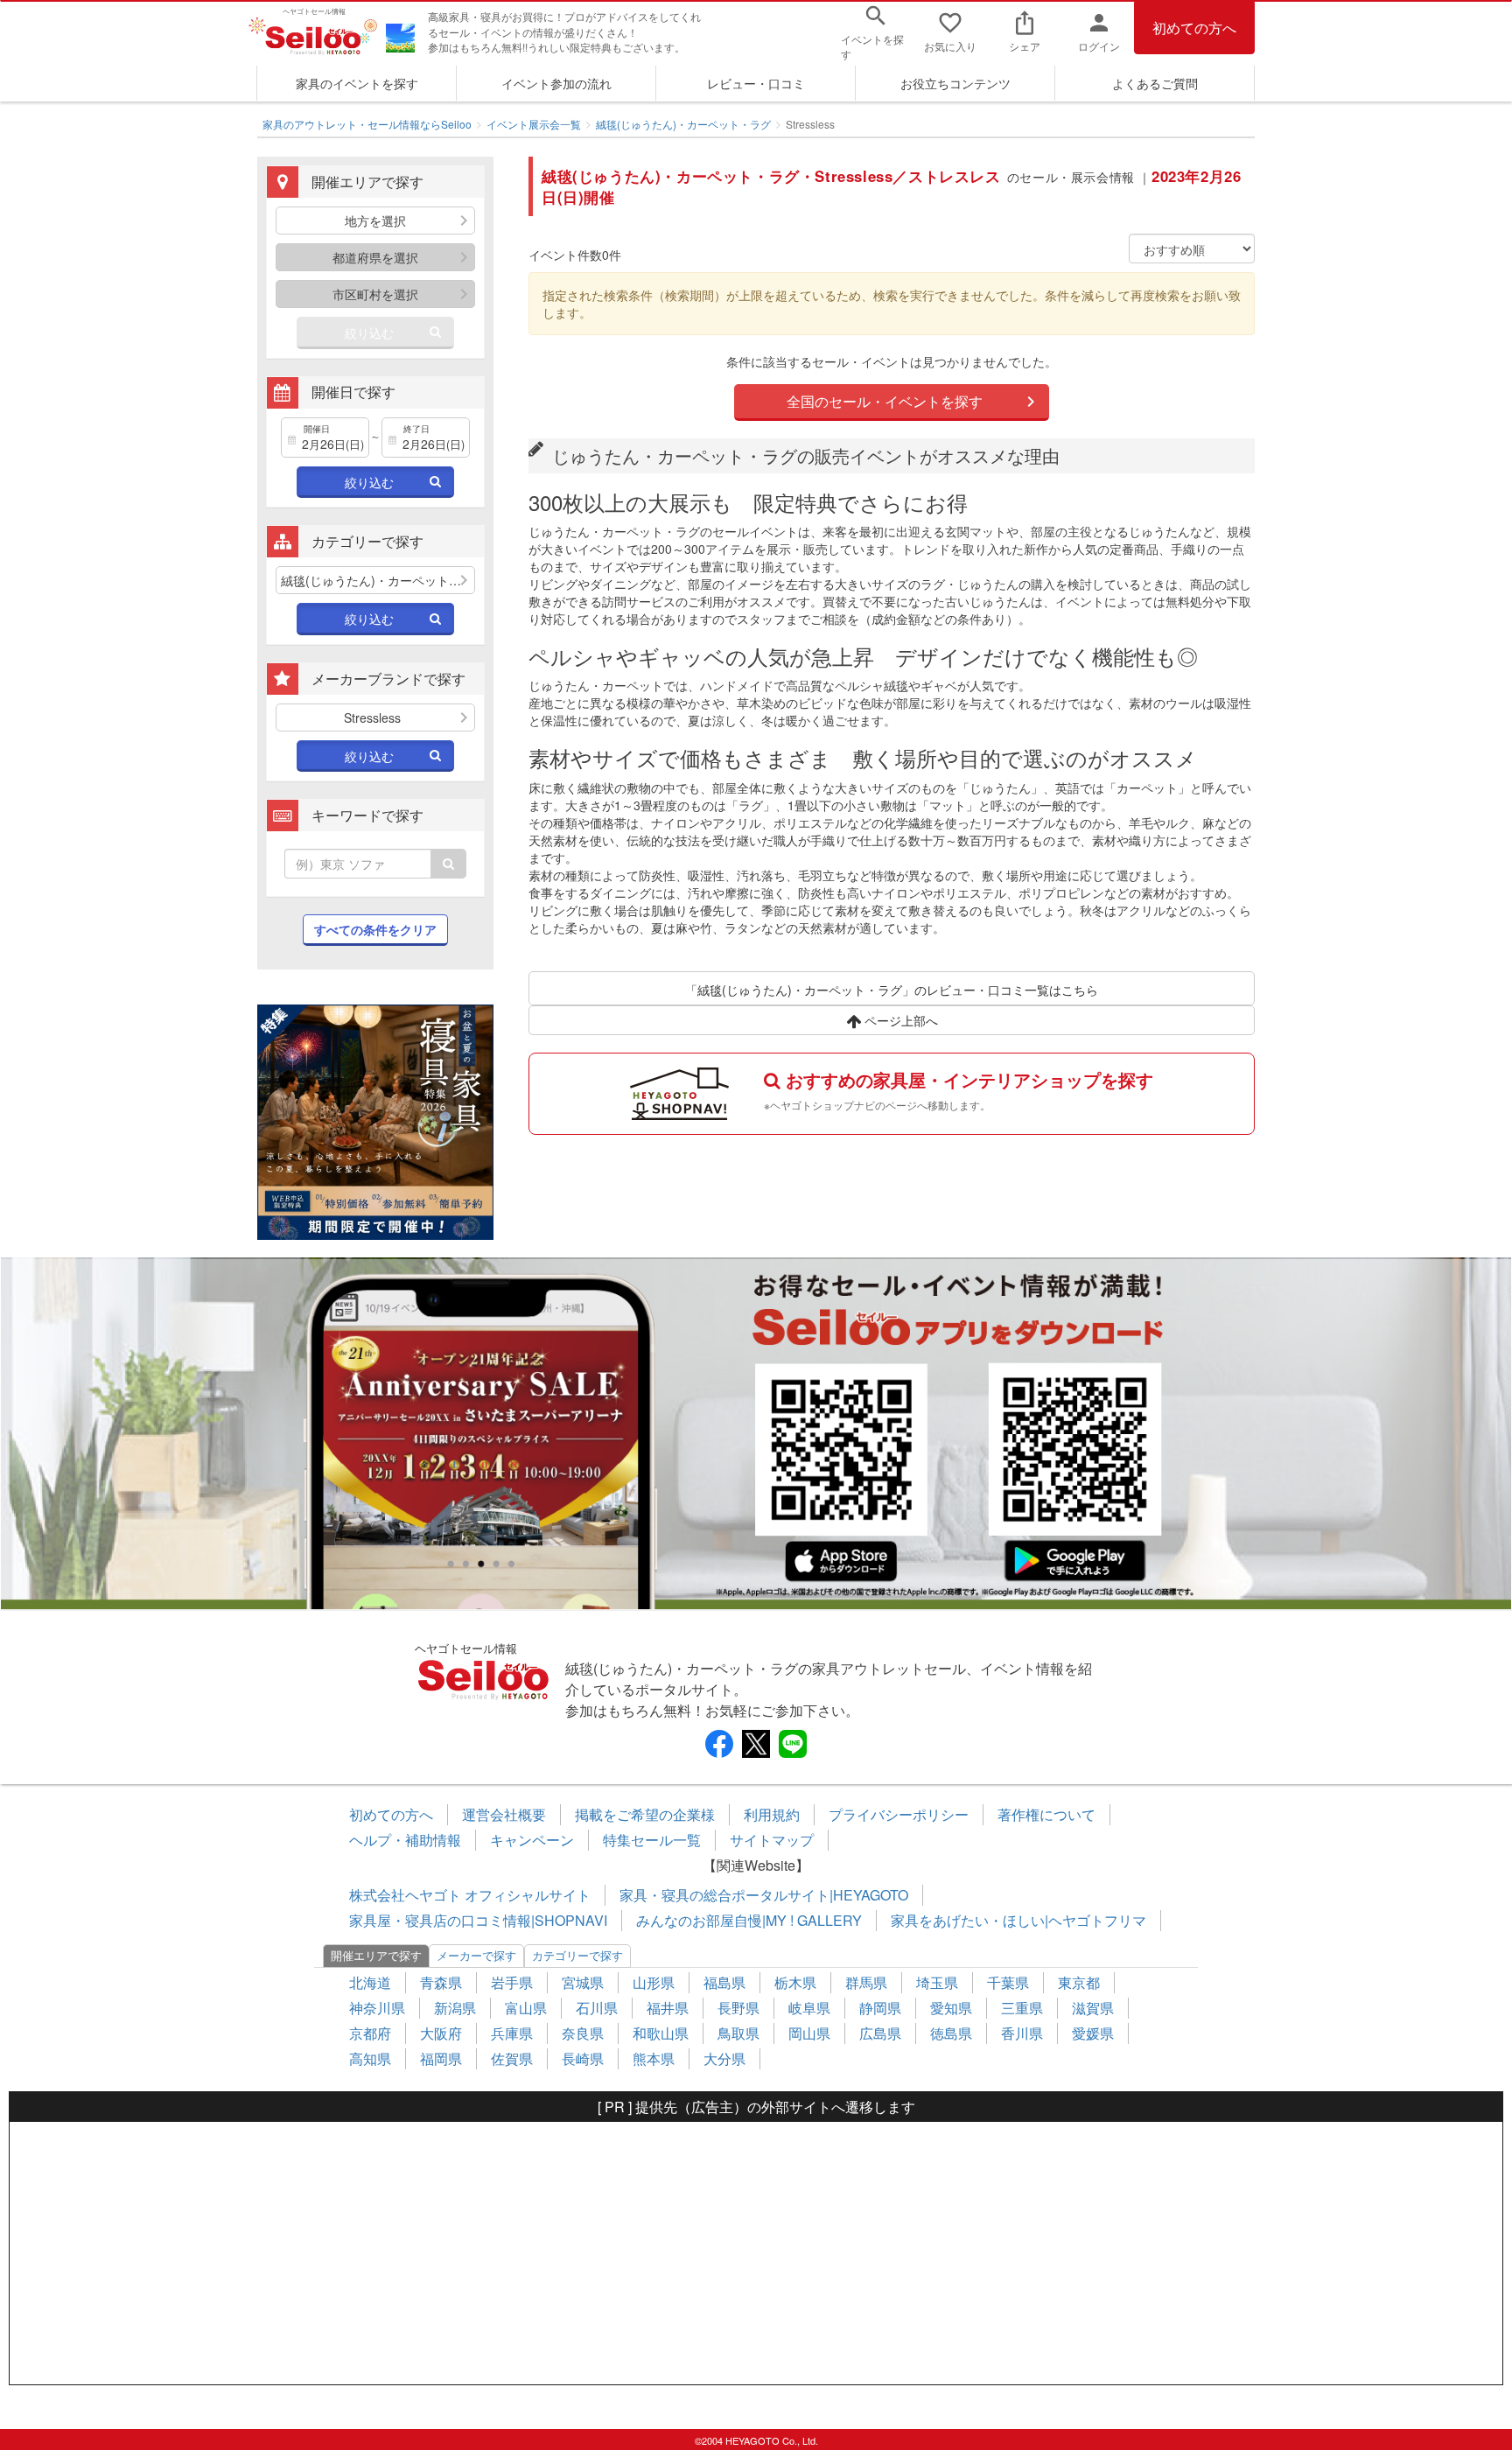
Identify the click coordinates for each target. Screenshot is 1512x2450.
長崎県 (583, 2058)
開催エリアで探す (376, 1955)
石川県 (597, 2008)
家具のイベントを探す (357, 83)
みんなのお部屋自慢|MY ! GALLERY (749, 1920)
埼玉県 (937, 1982)
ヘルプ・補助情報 (405, 1840)
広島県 (880, 2033)
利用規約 (772, 1814)
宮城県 (583, 1982)
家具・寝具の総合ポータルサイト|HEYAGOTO (764, 1895)
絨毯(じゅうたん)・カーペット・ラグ (683, 124)
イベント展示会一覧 (534, 124)
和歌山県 (661, 2033)
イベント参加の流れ (556, 83)
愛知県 (951, 2008)
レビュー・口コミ (756, 83)
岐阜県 (809, 2008)
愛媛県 (1093, 2033)
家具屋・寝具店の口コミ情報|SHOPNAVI (478, 1920)
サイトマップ (772, 1840)
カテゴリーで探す (577, 1955)
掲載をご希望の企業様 (645, 1814)
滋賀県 (1093, 2008)
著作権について (1046, 1814)
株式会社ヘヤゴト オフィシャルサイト (470, 1895)
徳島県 (951, 2033)
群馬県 (866, 1982)
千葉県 (1008, 1982)
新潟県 (455, 2008)
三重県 (1022, 2008)
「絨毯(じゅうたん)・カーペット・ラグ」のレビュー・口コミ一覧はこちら (892, 990)
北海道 (370, 1982)
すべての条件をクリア (375, 929)
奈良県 (583, 2033)
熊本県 (654, 2058)
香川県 (1022, 2033)
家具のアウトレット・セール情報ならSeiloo (367, 124)
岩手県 (512, 1982)
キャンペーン (532, 1840)
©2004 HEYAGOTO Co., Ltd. (756, 2440)
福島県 (724, 1982)
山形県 (654, 1982)
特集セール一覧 (652, 1840)
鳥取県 (738, 2033)
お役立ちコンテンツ (955, 83)
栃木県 (795, 1982)
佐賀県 (512, 2058)
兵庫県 (512, 2033)
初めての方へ (1194, 28)
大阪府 (441, 2033)
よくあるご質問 (1155, 83)
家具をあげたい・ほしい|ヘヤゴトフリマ (1018, 1920)
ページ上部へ (899, 1020)
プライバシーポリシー (899, 1814)
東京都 (1079, 1982)
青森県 (441, 1982)
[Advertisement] (756, 2253)
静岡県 (880, 2008)
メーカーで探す (476, 1955)
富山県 (526, 2008)
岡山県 (809, 2033)
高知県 (370, 2058)
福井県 (668, 2008)
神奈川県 (377, 2008)
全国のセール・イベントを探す (885, 401)
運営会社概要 (504, 1814)
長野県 (738, 2008)
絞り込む (369, 332)
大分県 (724, 2058)
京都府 (370, 2033)
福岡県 (441, 2058)
